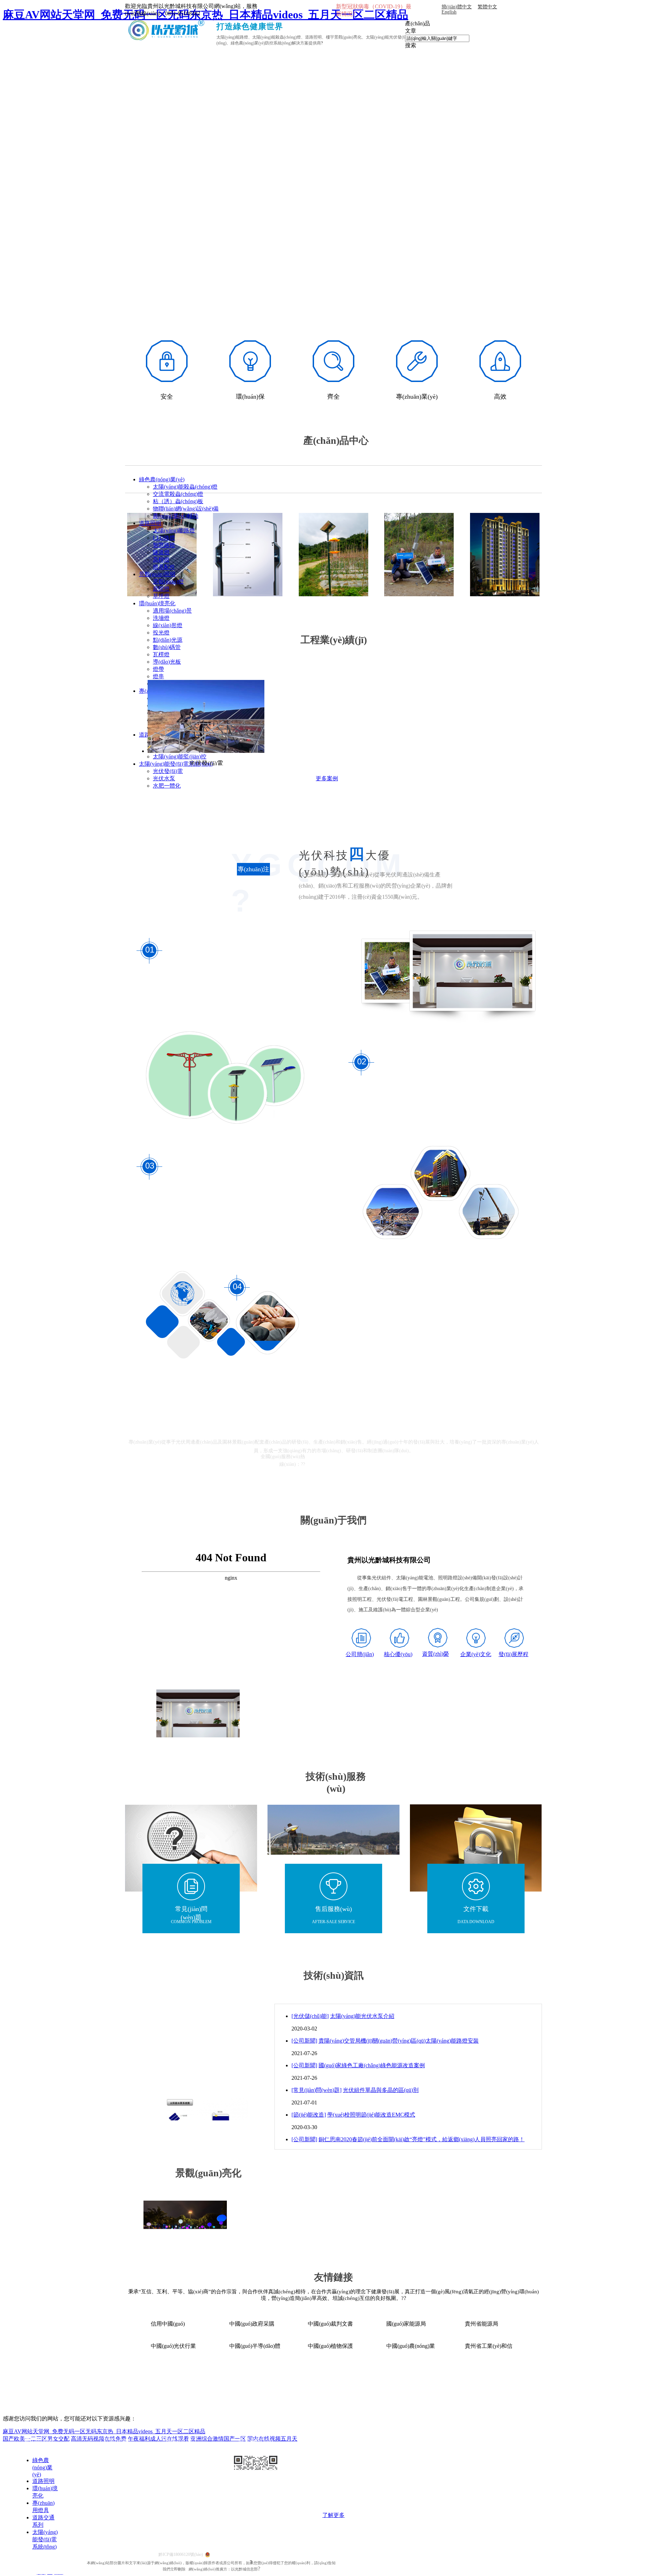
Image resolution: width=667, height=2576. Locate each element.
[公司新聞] (304, 2041)
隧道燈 (161, 552)
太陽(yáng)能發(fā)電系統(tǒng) (45, 2539)
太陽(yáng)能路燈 (174, 530)
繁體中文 (487, 7)
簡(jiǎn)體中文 (457, 7)
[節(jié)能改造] (309, 2115)
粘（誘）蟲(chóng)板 (178, 501)
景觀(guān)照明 (157, 574)
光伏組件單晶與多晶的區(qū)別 (381, 2090)
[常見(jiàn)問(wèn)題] (316, 2090)
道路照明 (150, 523)
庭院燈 (161, 589)
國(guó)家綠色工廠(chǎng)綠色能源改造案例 (372, 2065)
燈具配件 (164, 567)
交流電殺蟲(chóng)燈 (178, 494)
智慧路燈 (164, 545)
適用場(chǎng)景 (172, 611)
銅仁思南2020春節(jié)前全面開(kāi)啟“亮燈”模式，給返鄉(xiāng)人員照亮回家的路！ (422, 2139)
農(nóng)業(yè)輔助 (176, 516)
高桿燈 (161, 560)
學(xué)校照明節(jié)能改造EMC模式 (371, 2115)
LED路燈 (164, 538)
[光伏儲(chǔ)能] (310, 2016)
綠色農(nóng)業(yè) (162, 479)
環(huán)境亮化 (157, 603)
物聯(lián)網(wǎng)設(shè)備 (186, 509)
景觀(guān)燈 (168, 581)
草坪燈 (161, 596)
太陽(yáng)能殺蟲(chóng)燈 (185, 487)
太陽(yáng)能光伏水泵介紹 (362, 2016)
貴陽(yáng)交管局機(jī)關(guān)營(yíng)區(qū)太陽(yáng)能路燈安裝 (399, 2041)
